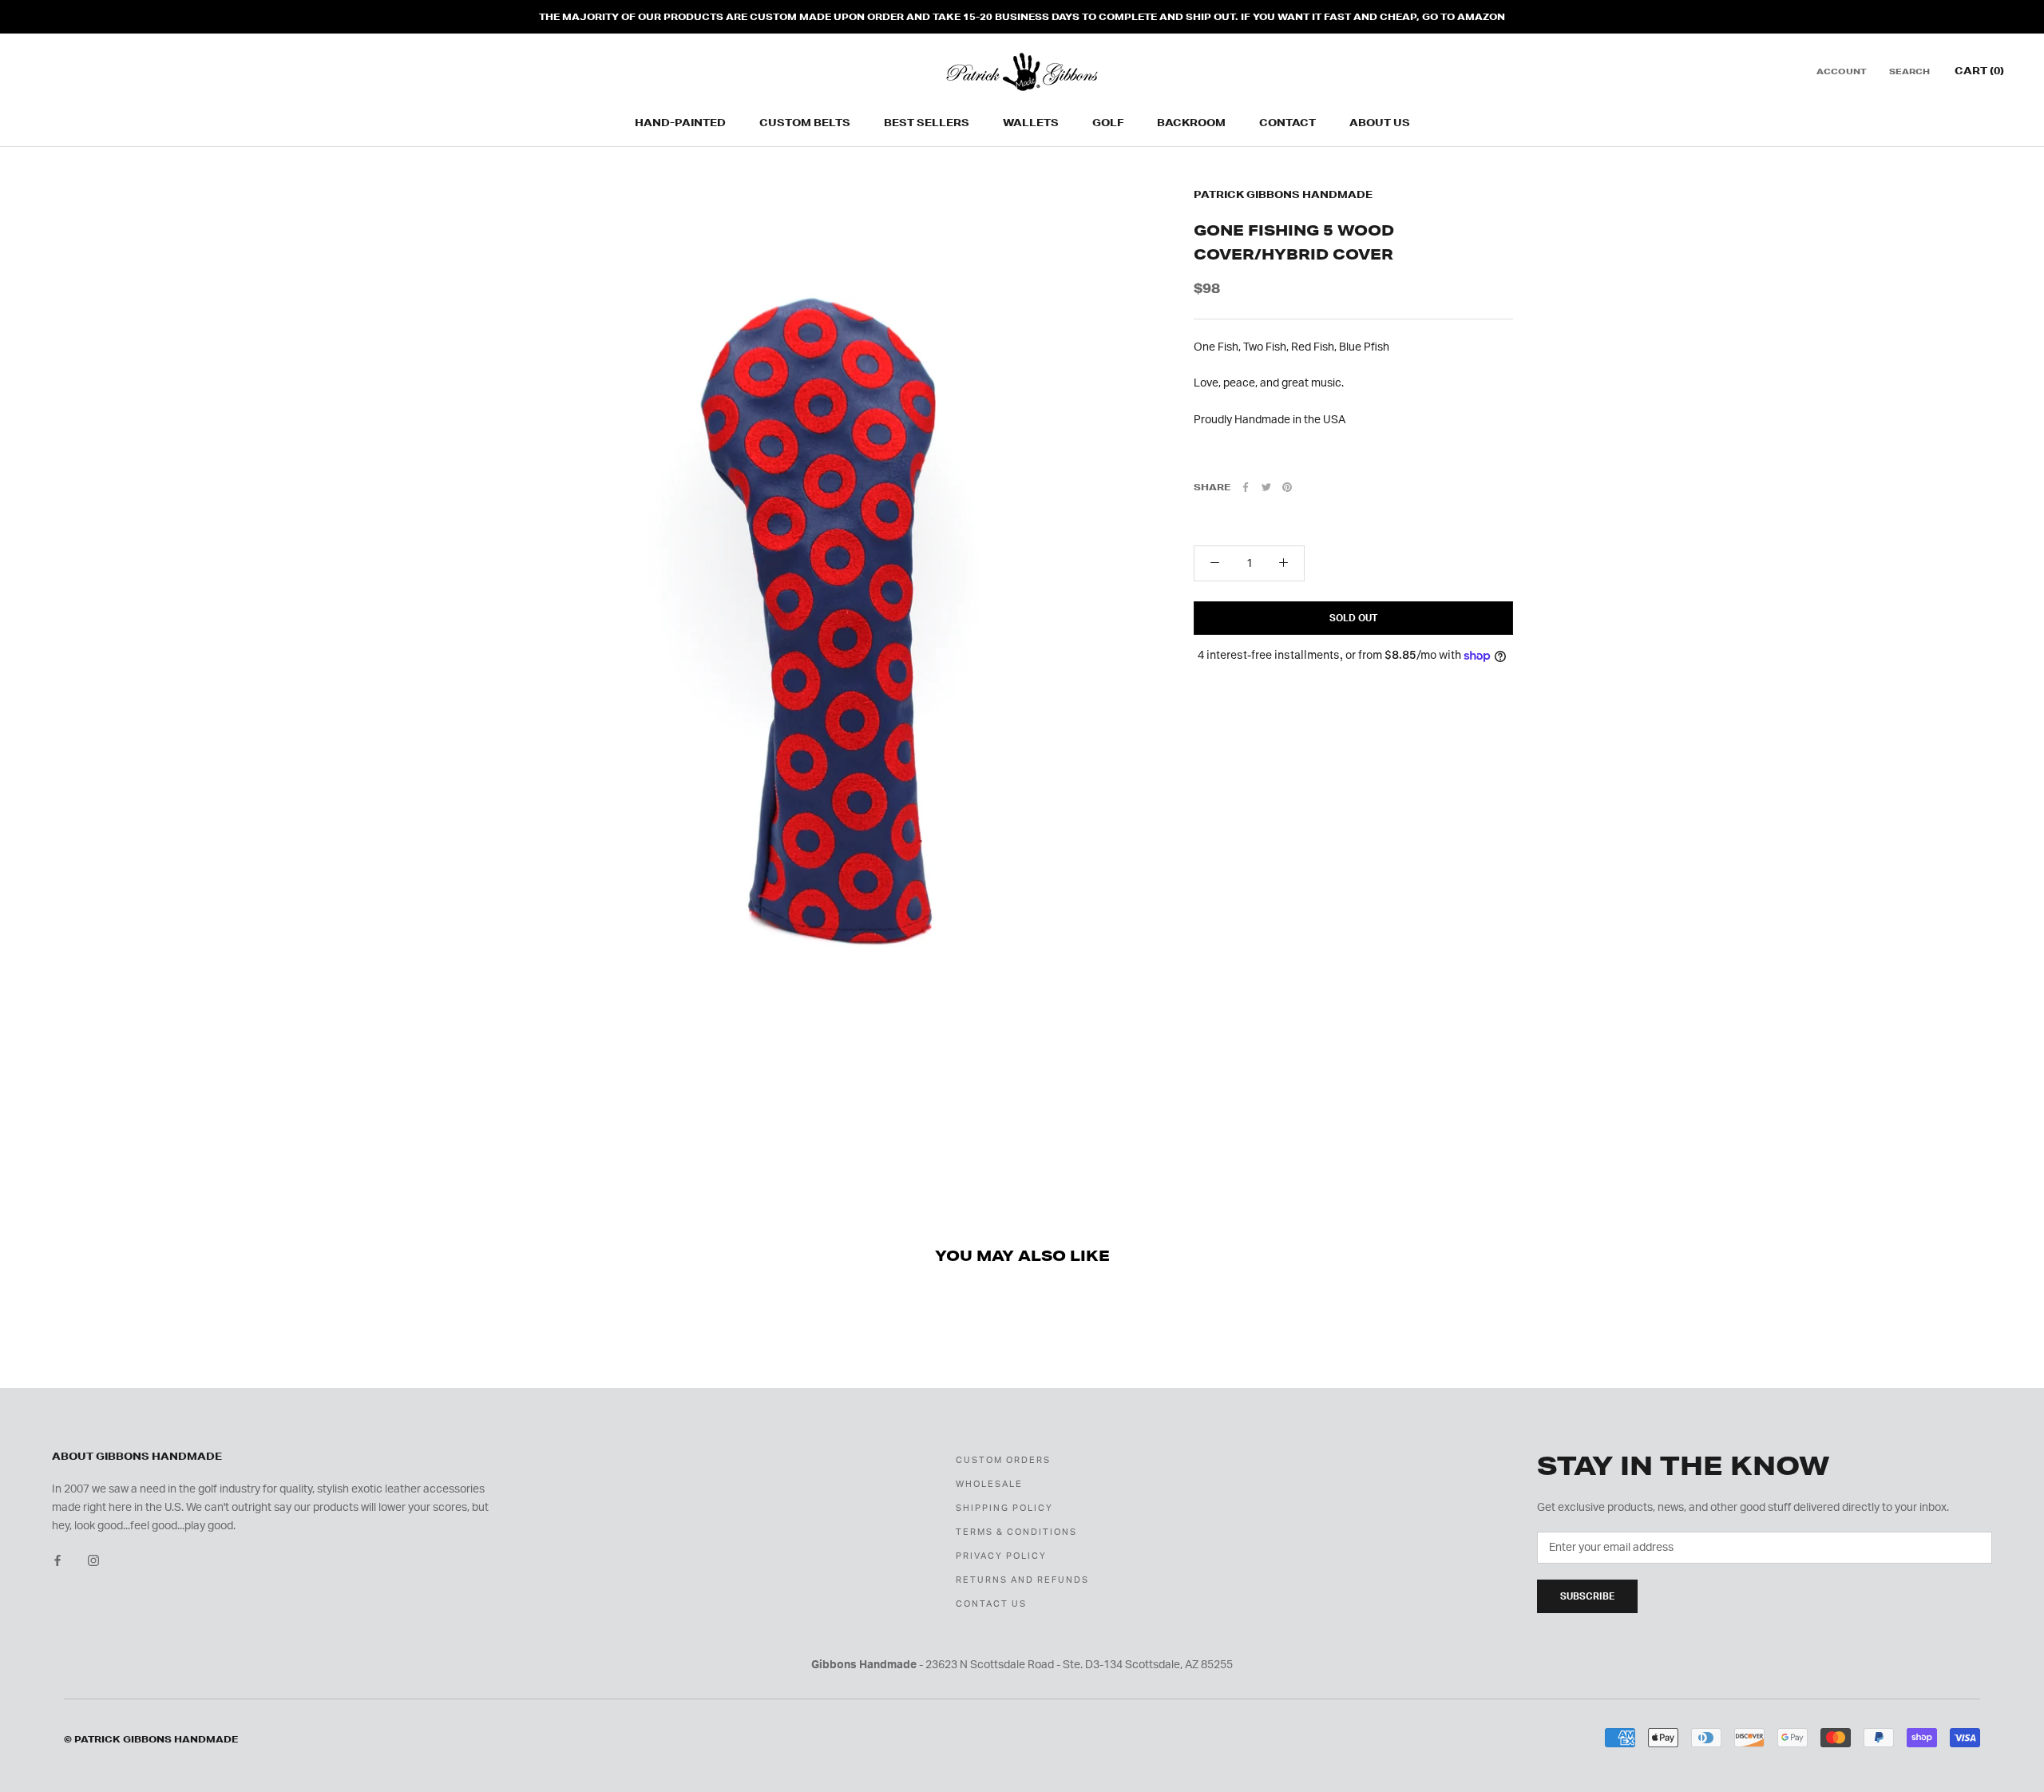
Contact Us (991, 1604)
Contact (1287, 123)
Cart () (1979, 71)
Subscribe (1587, 1596)
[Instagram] (93, 1561)
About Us (1380, 123)
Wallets (1031, 123)
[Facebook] (1246, 487)
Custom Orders (1003, 1460)
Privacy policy (1001, 1556)
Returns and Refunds (1022, 1580)
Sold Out (1353, 618)
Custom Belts (805, 123)
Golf (1108, 123)
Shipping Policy (1004, 1508)
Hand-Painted (680, 123)
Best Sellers (927, 123)
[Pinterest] (1287, 487)
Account (1842, 72)
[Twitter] (1266, 487)
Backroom (1191, 123)
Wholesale (989, 1484)
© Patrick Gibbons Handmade (151, 1739)
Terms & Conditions (1016, 1532)
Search (1909, 72)
